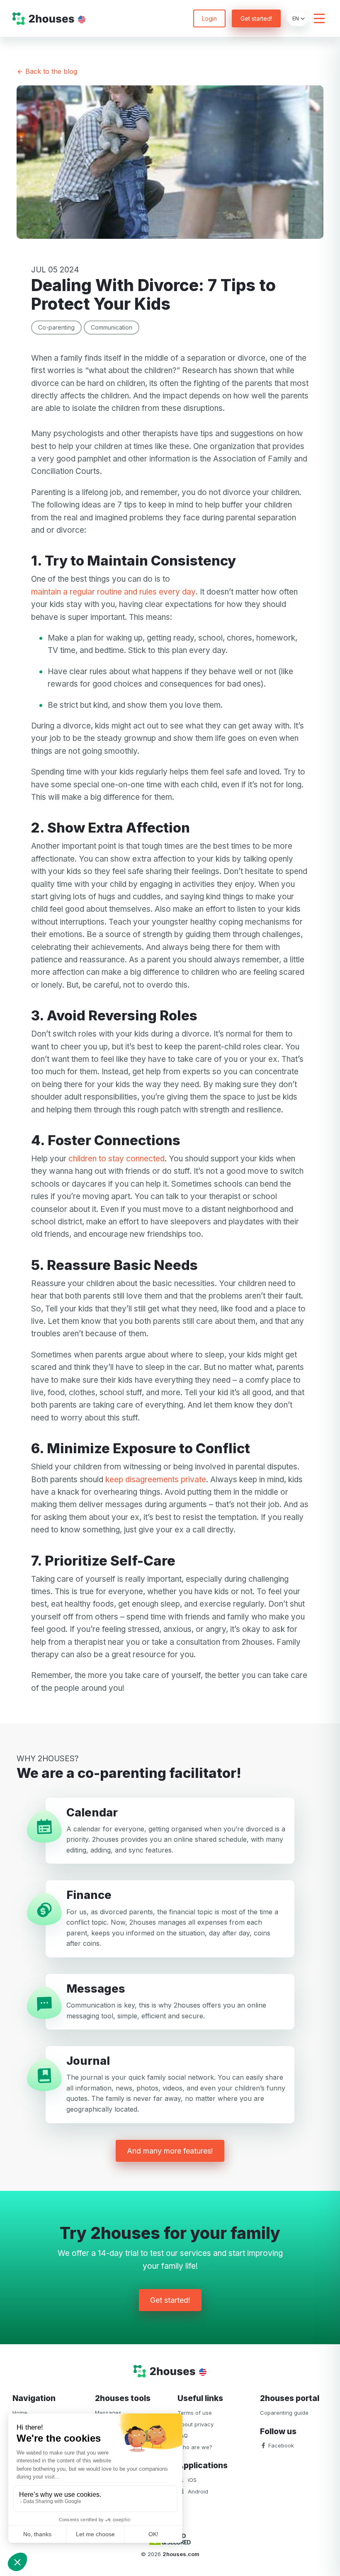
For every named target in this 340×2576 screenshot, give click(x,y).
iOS (191, 2480)
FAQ (183, 2435)
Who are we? (195, 2447)
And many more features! (170, 2151)
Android (197, 2491)
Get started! (256, 18)
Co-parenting (56, 327)
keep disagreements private (156, 1480)
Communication (112, 327)
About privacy (195, 2424)
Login (209, 18)
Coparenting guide (284, 2413)
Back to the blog (50, 71)
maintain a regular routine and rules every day (113, 592)
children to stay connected (117, 1159)
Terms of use (195, 2413)
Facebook (280, 2445)
